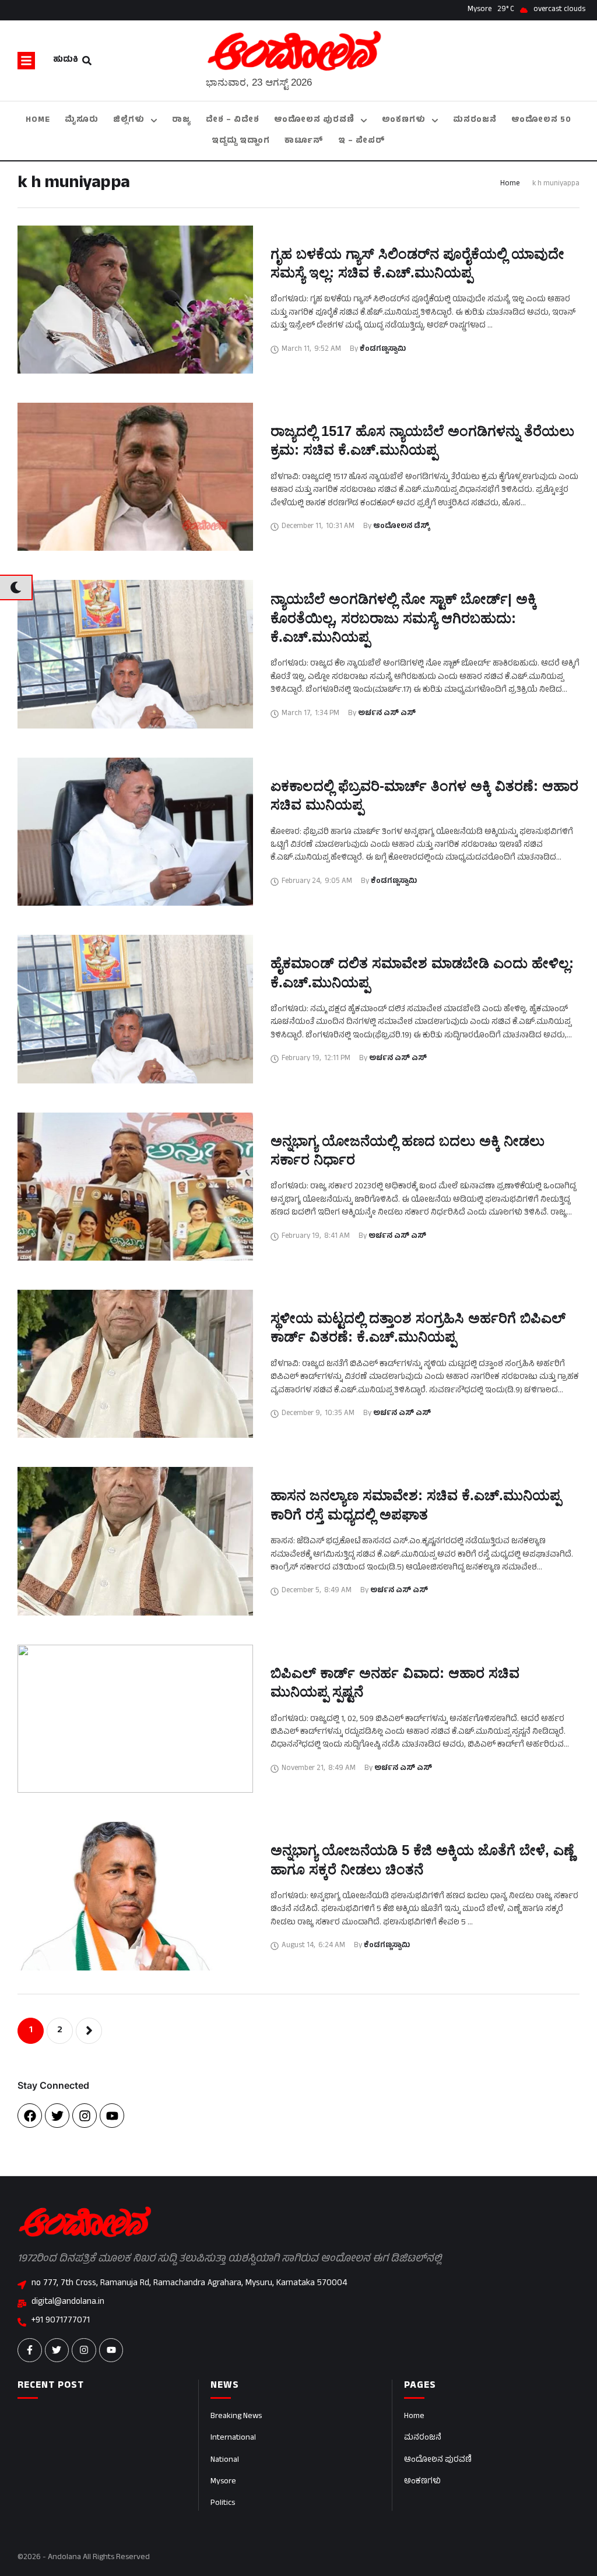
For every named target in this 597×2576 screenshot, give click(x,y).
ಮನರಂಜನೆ (423, 2438)
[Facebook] (30, 2116)
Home (510, 184)
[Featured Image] (135, 300)
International (233, 2438)
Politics (223, 2503)
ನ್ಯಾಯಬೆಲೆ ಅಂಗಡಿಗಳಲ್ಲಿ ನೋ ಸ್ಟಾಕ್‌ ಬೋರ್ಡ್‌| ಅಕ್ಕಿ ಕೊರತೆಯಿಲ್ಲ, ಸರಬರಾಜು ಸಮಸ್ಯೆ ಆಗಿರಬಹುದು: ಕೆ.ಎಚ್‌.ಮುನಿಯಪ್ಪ (403, 618)
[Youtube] (112, 2116)
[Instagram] (85, 2116)
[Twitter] (57, 2116)
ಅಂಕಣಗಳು (422, 2482)
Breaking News (236, 2417)
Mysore (223, 2482)
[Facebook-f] (30, 2350)
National (225, 2460)
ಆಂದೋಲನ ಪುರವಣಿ (438, 2460)
